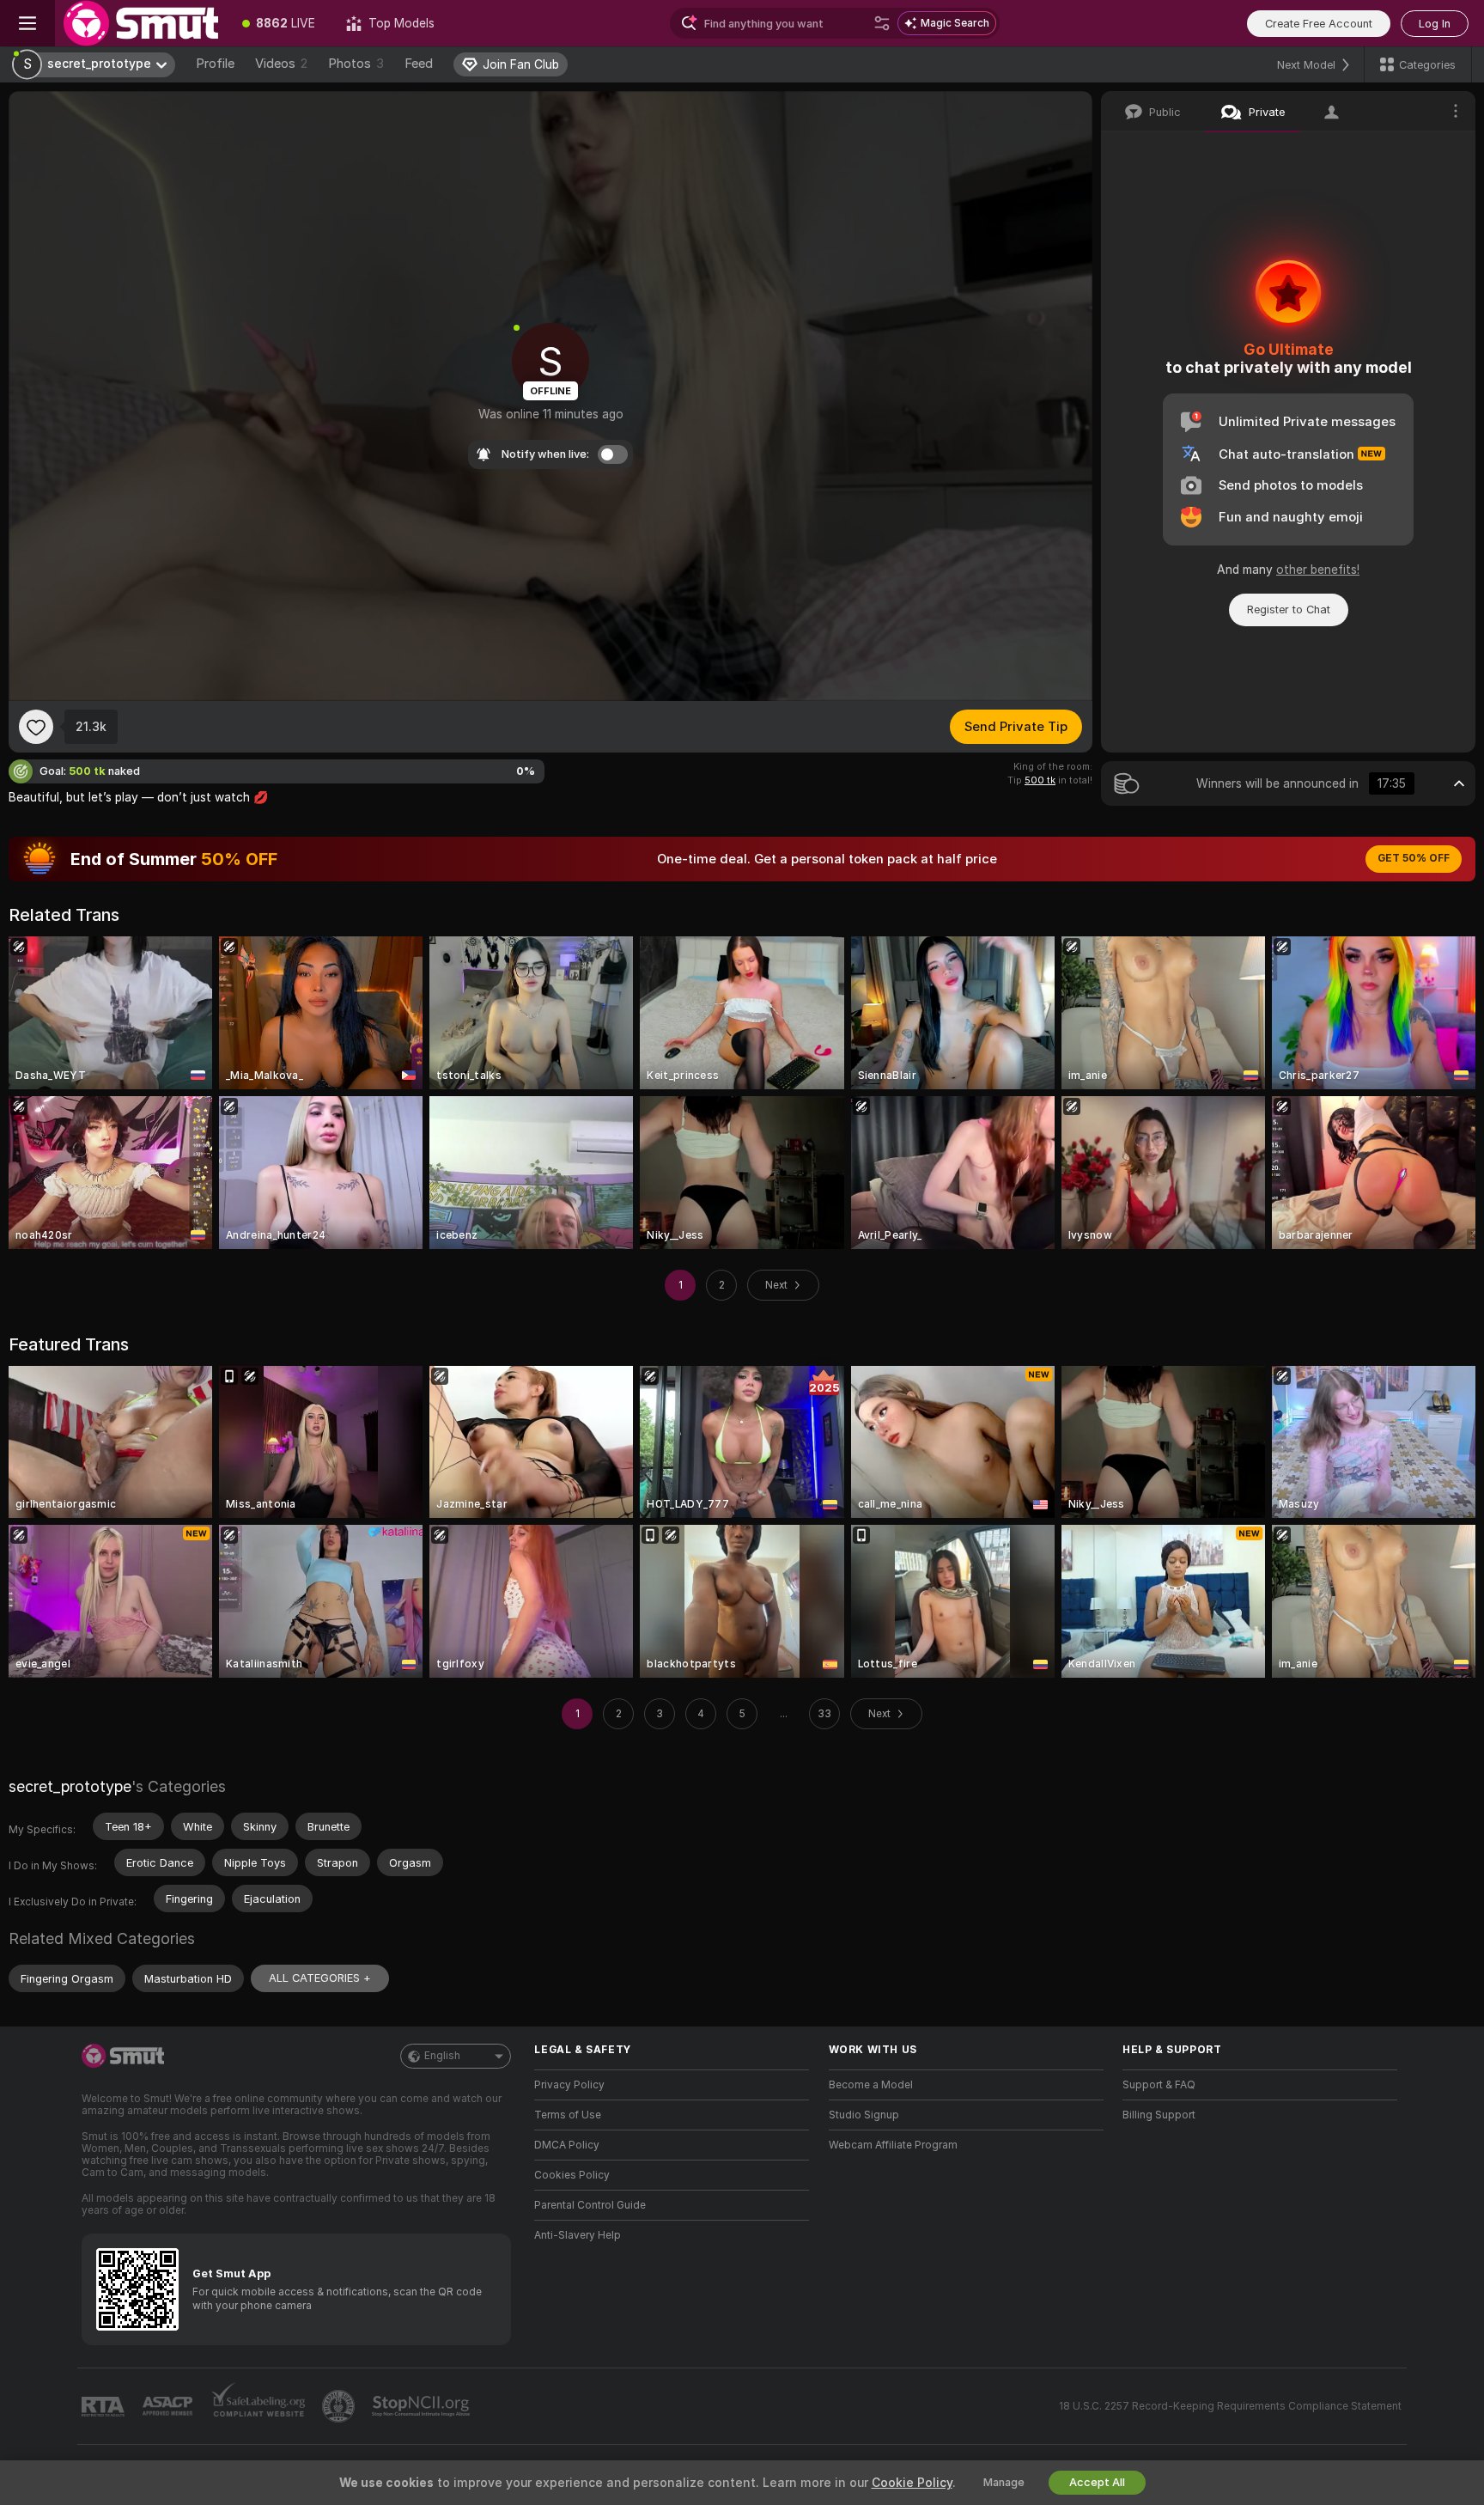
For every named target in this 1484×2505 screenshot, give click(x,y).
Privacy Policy (569, 2085)
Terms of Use (568, 2115)
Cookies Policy (572, 2175)
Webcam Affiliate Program (893, 2145)
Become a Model (871, 2085)
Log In (1435, 24)
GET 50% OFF (1414, 858)
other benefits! (1318, 570)
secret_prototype (70, 1786)
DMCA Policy (567, 2145)
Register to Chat (1289, 609)
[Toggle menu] (27, 23)
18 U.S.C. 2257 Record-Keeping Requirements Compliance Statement (1230, 2406)
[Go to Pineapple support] (340, 2406)
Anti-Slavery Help (578, 2235)
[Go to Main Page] (141, 23)
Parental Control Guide (590, 2205)
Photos (356, 64)
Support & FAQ (1159, 2085)
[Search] (882, 23)
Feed (419, 64)
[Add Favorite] (36, 727)
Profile (215, 64)
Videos (281, 64)
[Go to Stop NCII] (423, 2406)
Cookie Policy (912, 2483)
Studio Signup (864, 2115)
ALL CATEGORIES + (320, 1978)
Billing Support (1159, 2115)
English (442, 2056)
